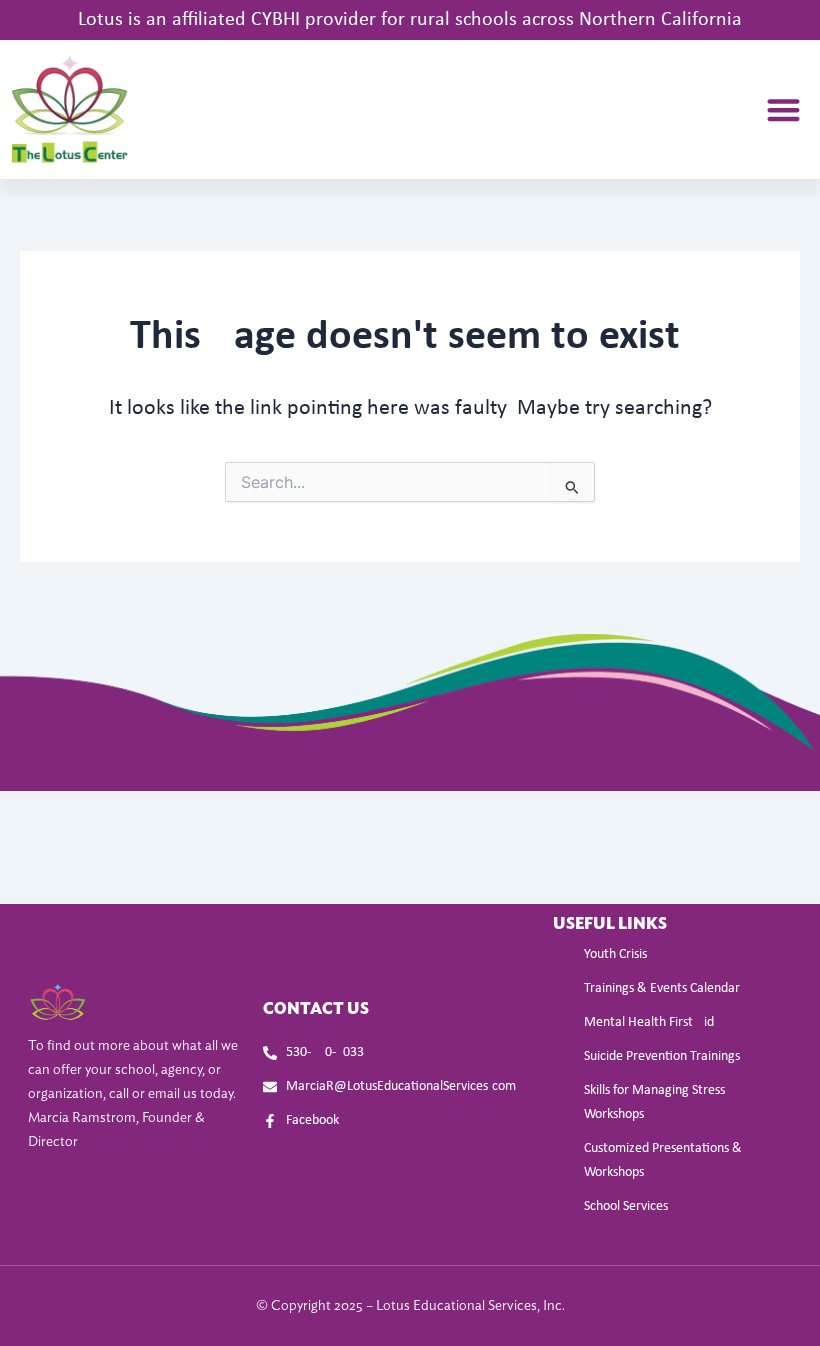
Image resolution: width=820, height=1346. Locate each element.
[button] (783, 109)
